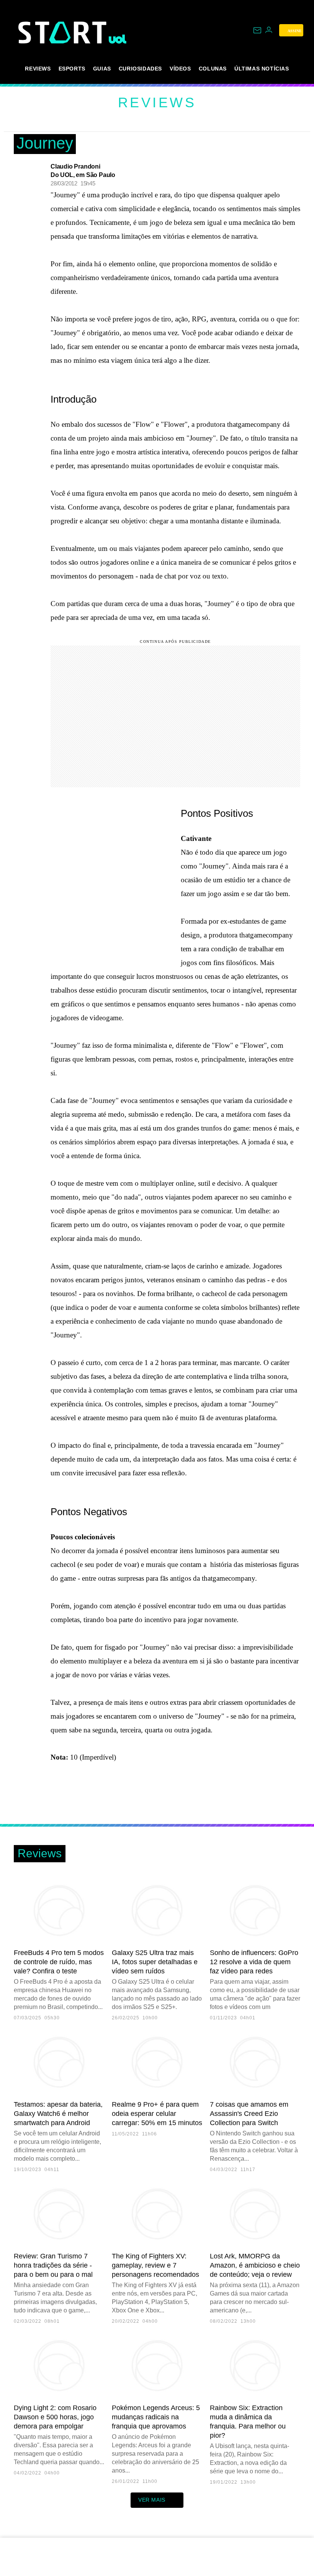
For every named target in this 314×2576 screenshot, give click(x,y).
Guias (102, 69)
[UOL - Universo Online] (118, 39)
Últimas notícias (262, 69)
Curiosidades (140, 69)
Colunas (213, 69)
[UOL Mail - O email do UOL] (257, 30)
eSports (72, 69)
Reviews (38, 69)
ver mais (152, 2500)
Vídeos (180, 69)
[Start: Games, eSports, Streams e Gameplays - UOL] (64, 32)
